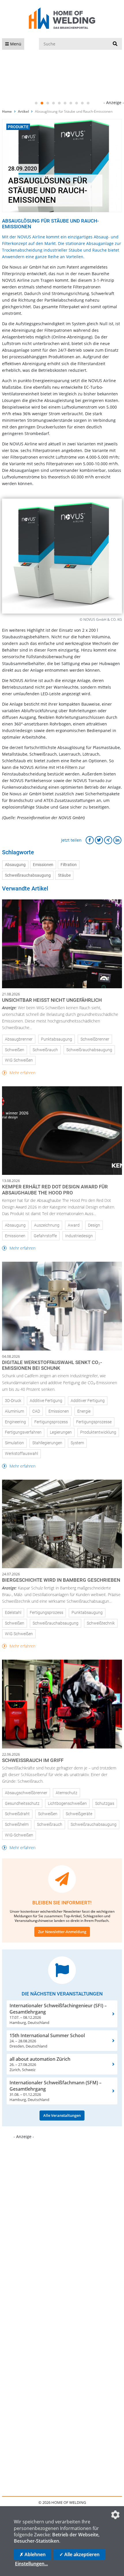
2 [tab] (42, 103)
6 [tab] (65, 103)
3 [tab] (48, 103)
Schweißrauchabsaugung (28, 875)
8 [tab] (76, 103)
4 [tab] (53, 103)
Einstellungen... (31, 2564)
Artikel (23, 111)
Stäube (64, 875)
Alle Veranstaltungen (62, 2115)
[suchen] (115, 44)
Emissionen (43, 865)
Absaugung (15, 865)
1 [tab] (36, 103)
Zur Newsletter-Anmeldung (62, 1932)
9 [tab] (82, 103)
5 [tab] (59, 103)
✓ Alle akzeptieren (79, 2554)
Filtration (69, 865)
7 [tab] (71, 103)
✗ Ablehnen (33, 2554)
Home (7, 111)
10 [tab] (88, 103)
